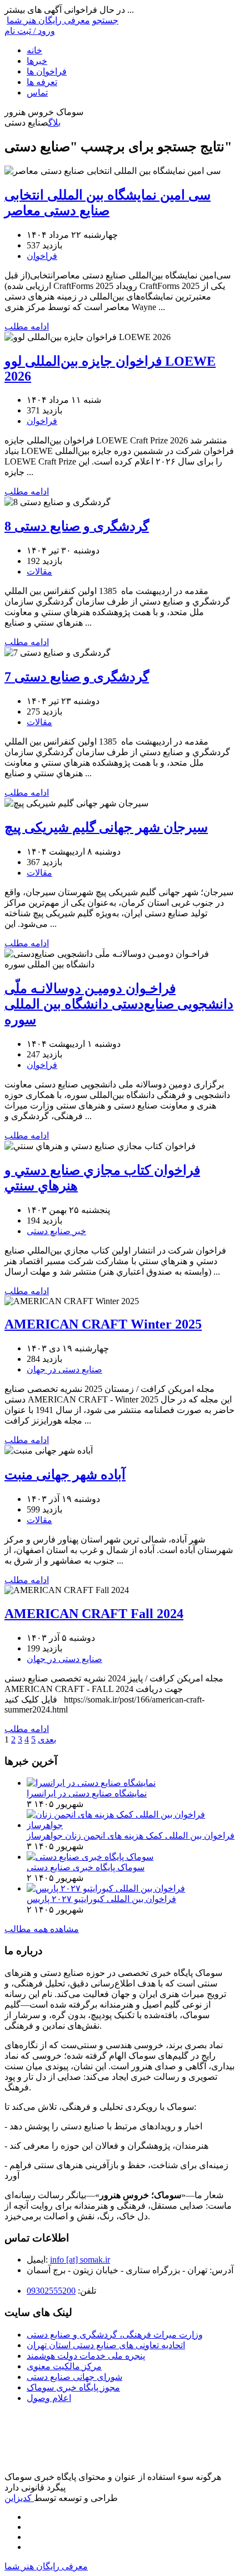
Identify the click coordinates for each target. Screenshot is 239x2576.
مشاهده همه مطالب (42, 1929)
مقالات (39, 571)
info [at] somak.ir (80, 2260)
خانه (34, 50)
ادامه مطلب (27, 326)
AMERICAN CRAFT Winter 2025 (103, 1324)
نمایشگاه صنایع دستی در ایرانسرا (87, 1793)
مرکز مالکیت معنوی (64, 2366)
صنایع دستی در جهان (64, 1369)
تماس (37, 93)
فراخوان (42, 256)
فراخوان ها (47, 71)
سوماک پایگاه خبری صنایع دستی (86, 1867)
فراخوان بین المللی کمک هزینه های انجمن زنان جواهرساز (131, 1836)
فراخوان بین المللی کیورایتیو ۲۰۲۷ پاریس (101, 1899)
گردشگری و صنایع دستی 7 (77, 677)
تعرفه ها (42, 82)
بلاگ (54, 123)
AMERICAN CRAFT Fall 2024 (94, 1614)
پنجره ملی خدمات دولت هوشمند (86, 2356)
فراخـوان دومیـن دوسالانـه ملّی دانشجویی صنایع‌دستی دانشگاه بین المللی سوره (119, 1004)
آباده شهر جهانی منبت (65, 1475)
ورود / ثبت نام (30, 31)
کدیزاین (19, 2498)
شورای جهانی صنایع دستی (74, 2377)
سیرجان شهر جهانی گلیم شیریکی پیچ (106, 827)
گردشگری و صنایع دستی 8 (77, 526)
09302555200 (51, 2291)
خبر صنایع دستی (56, 1231)
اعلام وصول (49, 2398)
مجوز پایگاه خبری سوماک (73, 2387)
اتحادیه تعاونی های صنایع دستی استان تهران (106, 2345)
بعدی (47, 1739)
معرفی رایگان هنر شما (48, 20)
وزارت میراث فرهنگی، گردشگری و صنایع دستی (115, 2335)
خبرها (37, 61)
